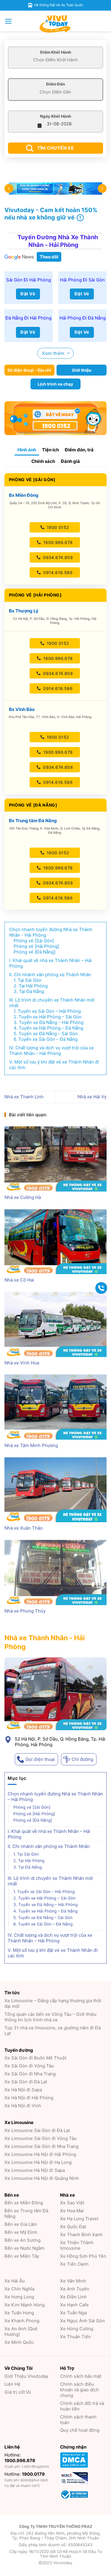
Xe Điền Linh (73, 2297)
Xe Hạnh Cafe (74, 2305)
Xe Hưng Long (19, 2297)
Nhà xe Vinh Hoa (22, 1363)
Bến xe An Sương (22, 2240)
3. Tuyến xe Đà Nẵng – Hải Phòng (45, 1904)
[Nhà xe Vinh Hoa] (55, 1324)
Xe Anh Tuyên (75, 2289)
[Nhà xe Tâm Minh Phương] (55, 1407)
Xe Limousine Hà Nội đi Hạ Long (38, 2162)
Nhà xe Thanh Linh (24, 1097)
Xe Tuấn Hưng (19, 2313)
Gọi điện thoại (40, 1759)
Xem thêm (53, 353)
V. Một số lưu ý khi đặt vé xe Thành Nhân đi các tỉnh (53, 1953)
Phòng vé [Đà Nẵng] (33, 1820)
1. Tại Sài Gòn (26, 1854)
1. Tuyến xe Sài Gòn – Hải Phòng (45, 1891)
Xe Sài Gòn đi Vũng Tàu (29, 2066)
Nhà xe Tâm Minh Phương (31, 1445)
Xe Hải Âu (15, 2281)
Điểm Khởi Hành (56, 52)
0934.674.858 (57, 557)
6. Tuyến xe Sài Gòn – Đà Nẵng (43, 1924)
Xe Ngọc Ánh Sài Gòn (82, 2321)
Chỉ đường (82, 1759)
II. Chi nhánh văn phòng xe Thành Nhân (49, 1846)
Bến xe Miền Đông (24, 2203)
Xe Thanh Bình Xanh (81, 2235)
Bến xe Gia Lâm (21, 2224)
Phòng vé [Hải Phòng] (34, 1813)
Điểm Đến (55, 84)
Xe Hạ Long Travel (79, 2219)
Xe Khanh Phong (22, 2321)
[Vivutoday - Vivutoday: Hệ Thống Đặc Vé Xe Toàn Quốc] (56, 24)
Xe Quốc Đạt (73, 2227)
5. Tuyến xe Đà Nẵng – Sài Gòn (43, 1917)
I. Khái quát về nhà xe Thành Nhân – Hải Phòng (49, 1834)
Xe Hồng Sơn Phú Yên (83, 2256)
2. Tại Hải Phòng (29, 1860)
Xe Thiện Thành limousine (77, 2245)
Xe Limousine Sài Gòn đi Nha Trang (41, 2146)
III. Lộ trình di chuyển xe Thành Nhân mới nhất (50, 1881)
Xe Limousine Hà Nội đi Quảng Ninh (42, 2178)
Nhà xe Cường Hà (23, 1197)
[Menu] (8, 21)
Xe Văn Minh (73, 2281)
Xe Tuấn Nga (73, 2313)
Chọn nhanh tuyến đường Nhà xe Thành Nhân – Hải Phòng (55, 1796)
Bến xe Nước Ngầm (24, 2248)
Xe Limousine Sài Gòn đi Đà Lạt (37, 2130)
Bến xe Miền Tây (22, 2256)
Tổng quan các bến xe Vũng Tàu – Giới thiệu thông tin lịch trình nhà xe (50, 2017)
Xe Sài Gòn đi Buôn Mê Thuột (35, 2058)
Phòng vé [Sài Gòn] (32, 1807)
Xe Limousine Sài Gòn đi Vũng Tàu (41, 2138)
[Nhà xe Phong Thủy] (55, 1573)
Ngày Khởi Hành (55, 116)
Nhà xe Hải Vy (92, 1097)
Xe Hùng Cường (77, 2329)
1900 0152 (57, 527)
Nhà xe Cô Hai (19, 1280)
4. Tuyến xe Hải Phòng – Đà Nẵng (45, 1911)
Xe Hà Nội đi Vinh (23, 2106)
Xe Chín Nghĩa (19, 2289)
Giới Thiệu (26, 2376)
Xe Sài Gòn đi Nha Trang (30, 2074)
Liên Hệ (12, 2384)
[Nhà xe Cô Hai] (55, 1242)
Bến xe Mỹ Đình (21, 2232)
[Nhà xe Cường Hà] (55, 1159)
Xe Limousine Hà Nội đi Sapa (35, 2170)
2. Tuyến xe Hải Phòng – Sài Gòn (44, 1898)
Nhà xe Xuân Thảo (24, 1528)
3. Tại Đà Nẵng (28, 1867)
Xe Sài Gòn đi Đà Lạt (26, 2082)
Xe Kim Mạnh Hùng (25, 2305)
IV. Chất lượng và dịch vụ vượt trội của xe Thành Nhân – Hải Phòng (50, 1938)
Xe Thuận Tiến (75, 2337)
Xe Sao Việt (72, 2203)
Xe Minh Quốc (19, 2342)
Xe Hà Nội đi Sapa (23, 2090)
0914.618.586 (57, 572)
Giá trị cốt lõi (18, 2392)
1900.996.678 (57, 542)
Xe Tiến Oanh (74, 2264)
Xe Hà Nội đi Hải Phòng (29, 2098)
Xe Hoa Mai (72, 2211)
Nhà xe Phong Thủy (25, 1611)
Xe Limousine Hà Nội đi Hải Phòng (40, 2154)
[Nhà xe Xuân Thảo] (55, 1490)
